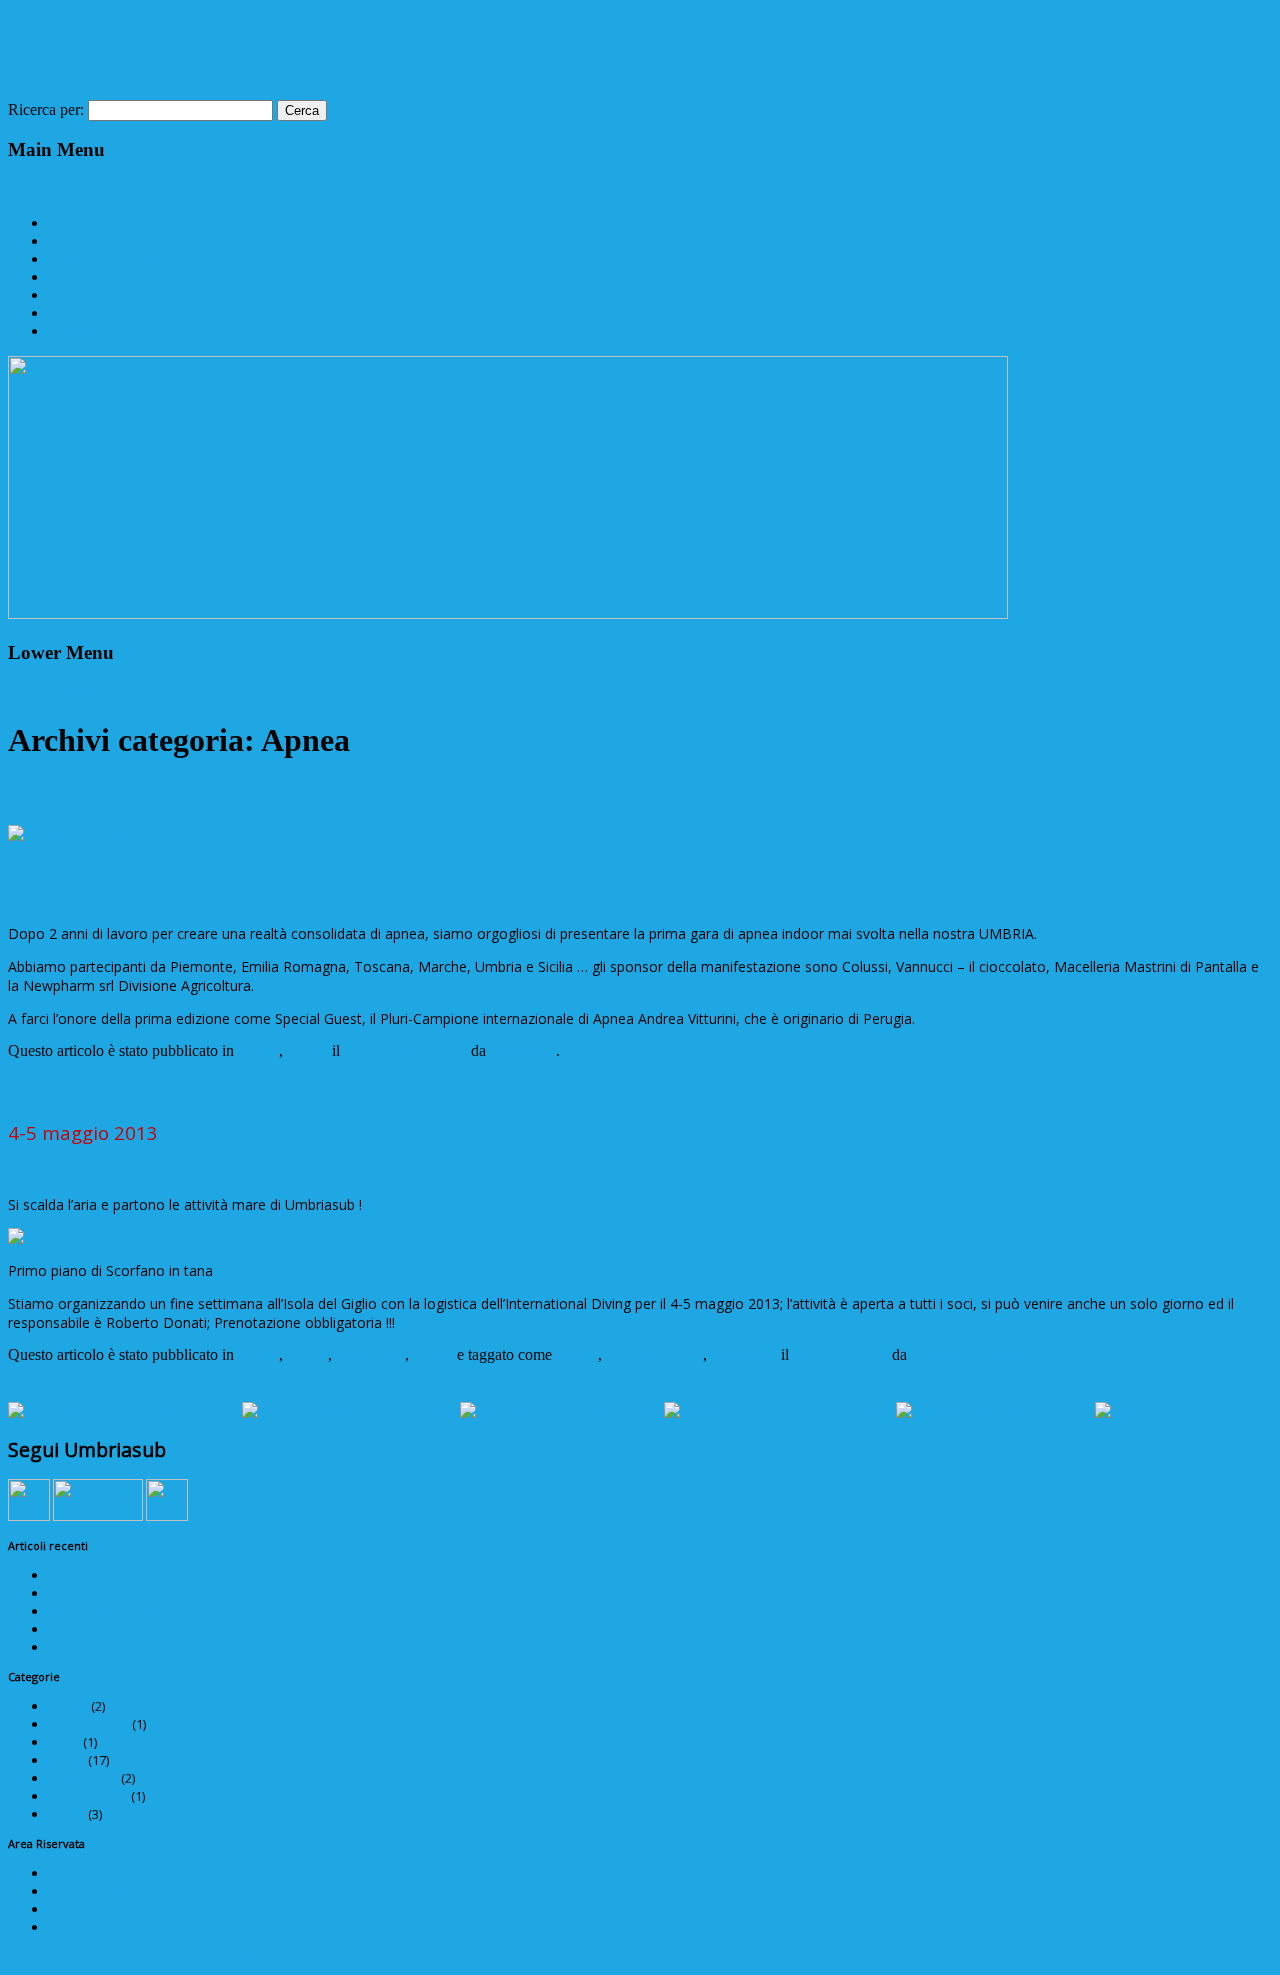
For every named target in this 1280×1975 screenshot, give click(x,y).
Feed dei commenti (105, 1909)
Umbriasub (74, 35)
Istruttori (74, 240)
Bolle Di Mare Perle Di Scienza (138, 1611)
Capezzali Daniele (968, 1354)
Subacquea (370, 1354)
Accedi (67, 1873)
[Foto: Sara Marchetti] (1121, 1411)
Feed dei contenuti (104, 1891)
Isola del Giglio (654, 1354)
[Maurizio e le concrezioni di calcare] (778, 1411)
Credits (235, 1957)
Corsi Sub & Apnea (110, 258)
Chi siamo (80, 222)
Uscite (433, 1354)
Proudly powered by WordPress (108, 1957)
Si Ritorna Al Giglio (102, 1647)
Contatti (73, 330)
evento (577, 1354)
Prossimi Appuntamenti (118, 1629)
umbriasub (523, 1050)
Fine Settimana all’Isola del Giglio (180, 1090)
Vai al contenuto (59, 188)
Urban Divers (88, 1796)
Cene (64, 1742)
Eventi (68, 276)
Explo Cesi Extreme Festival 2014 (145, 1593)
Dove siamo (86, 312)
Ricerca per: (46, 109)
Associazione (88, 1724)
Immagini (78, 294)
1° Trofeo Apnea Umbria (134, 795)
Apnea (258, 1050)
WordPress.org (93, 1927)
